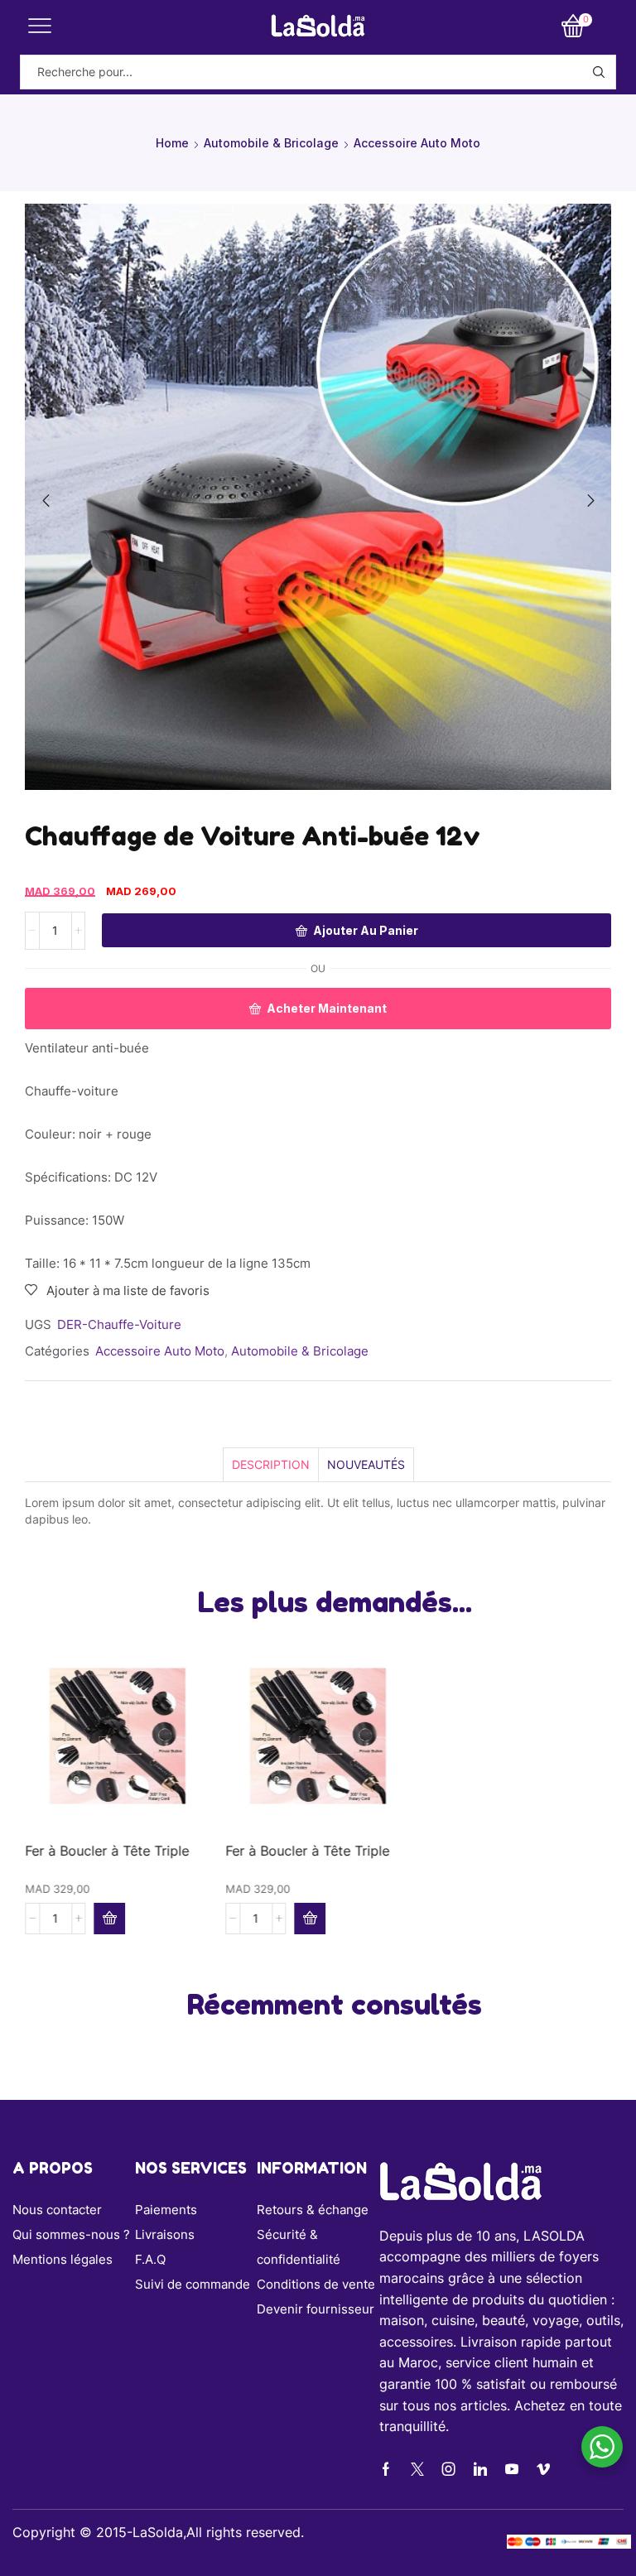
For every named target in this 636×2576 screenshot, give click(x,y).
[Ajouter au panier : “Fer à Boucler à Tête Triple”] (109, 1919)
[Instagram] (449, 2469)
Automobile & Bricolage (271, 143)
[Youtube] (512, 2469)
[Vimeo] (543, 2469)
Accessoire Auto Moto (417, 143)
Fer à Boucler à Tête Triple (107, 1851)
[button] (46, 501)
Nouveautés (366, 1464)
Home (172, 143)
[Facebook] (386, 2469)
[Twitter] (417, 2469)
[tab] (270, 1464)
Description (271, 1464)
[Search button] (599, 72)
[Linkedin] (480, 2469)
